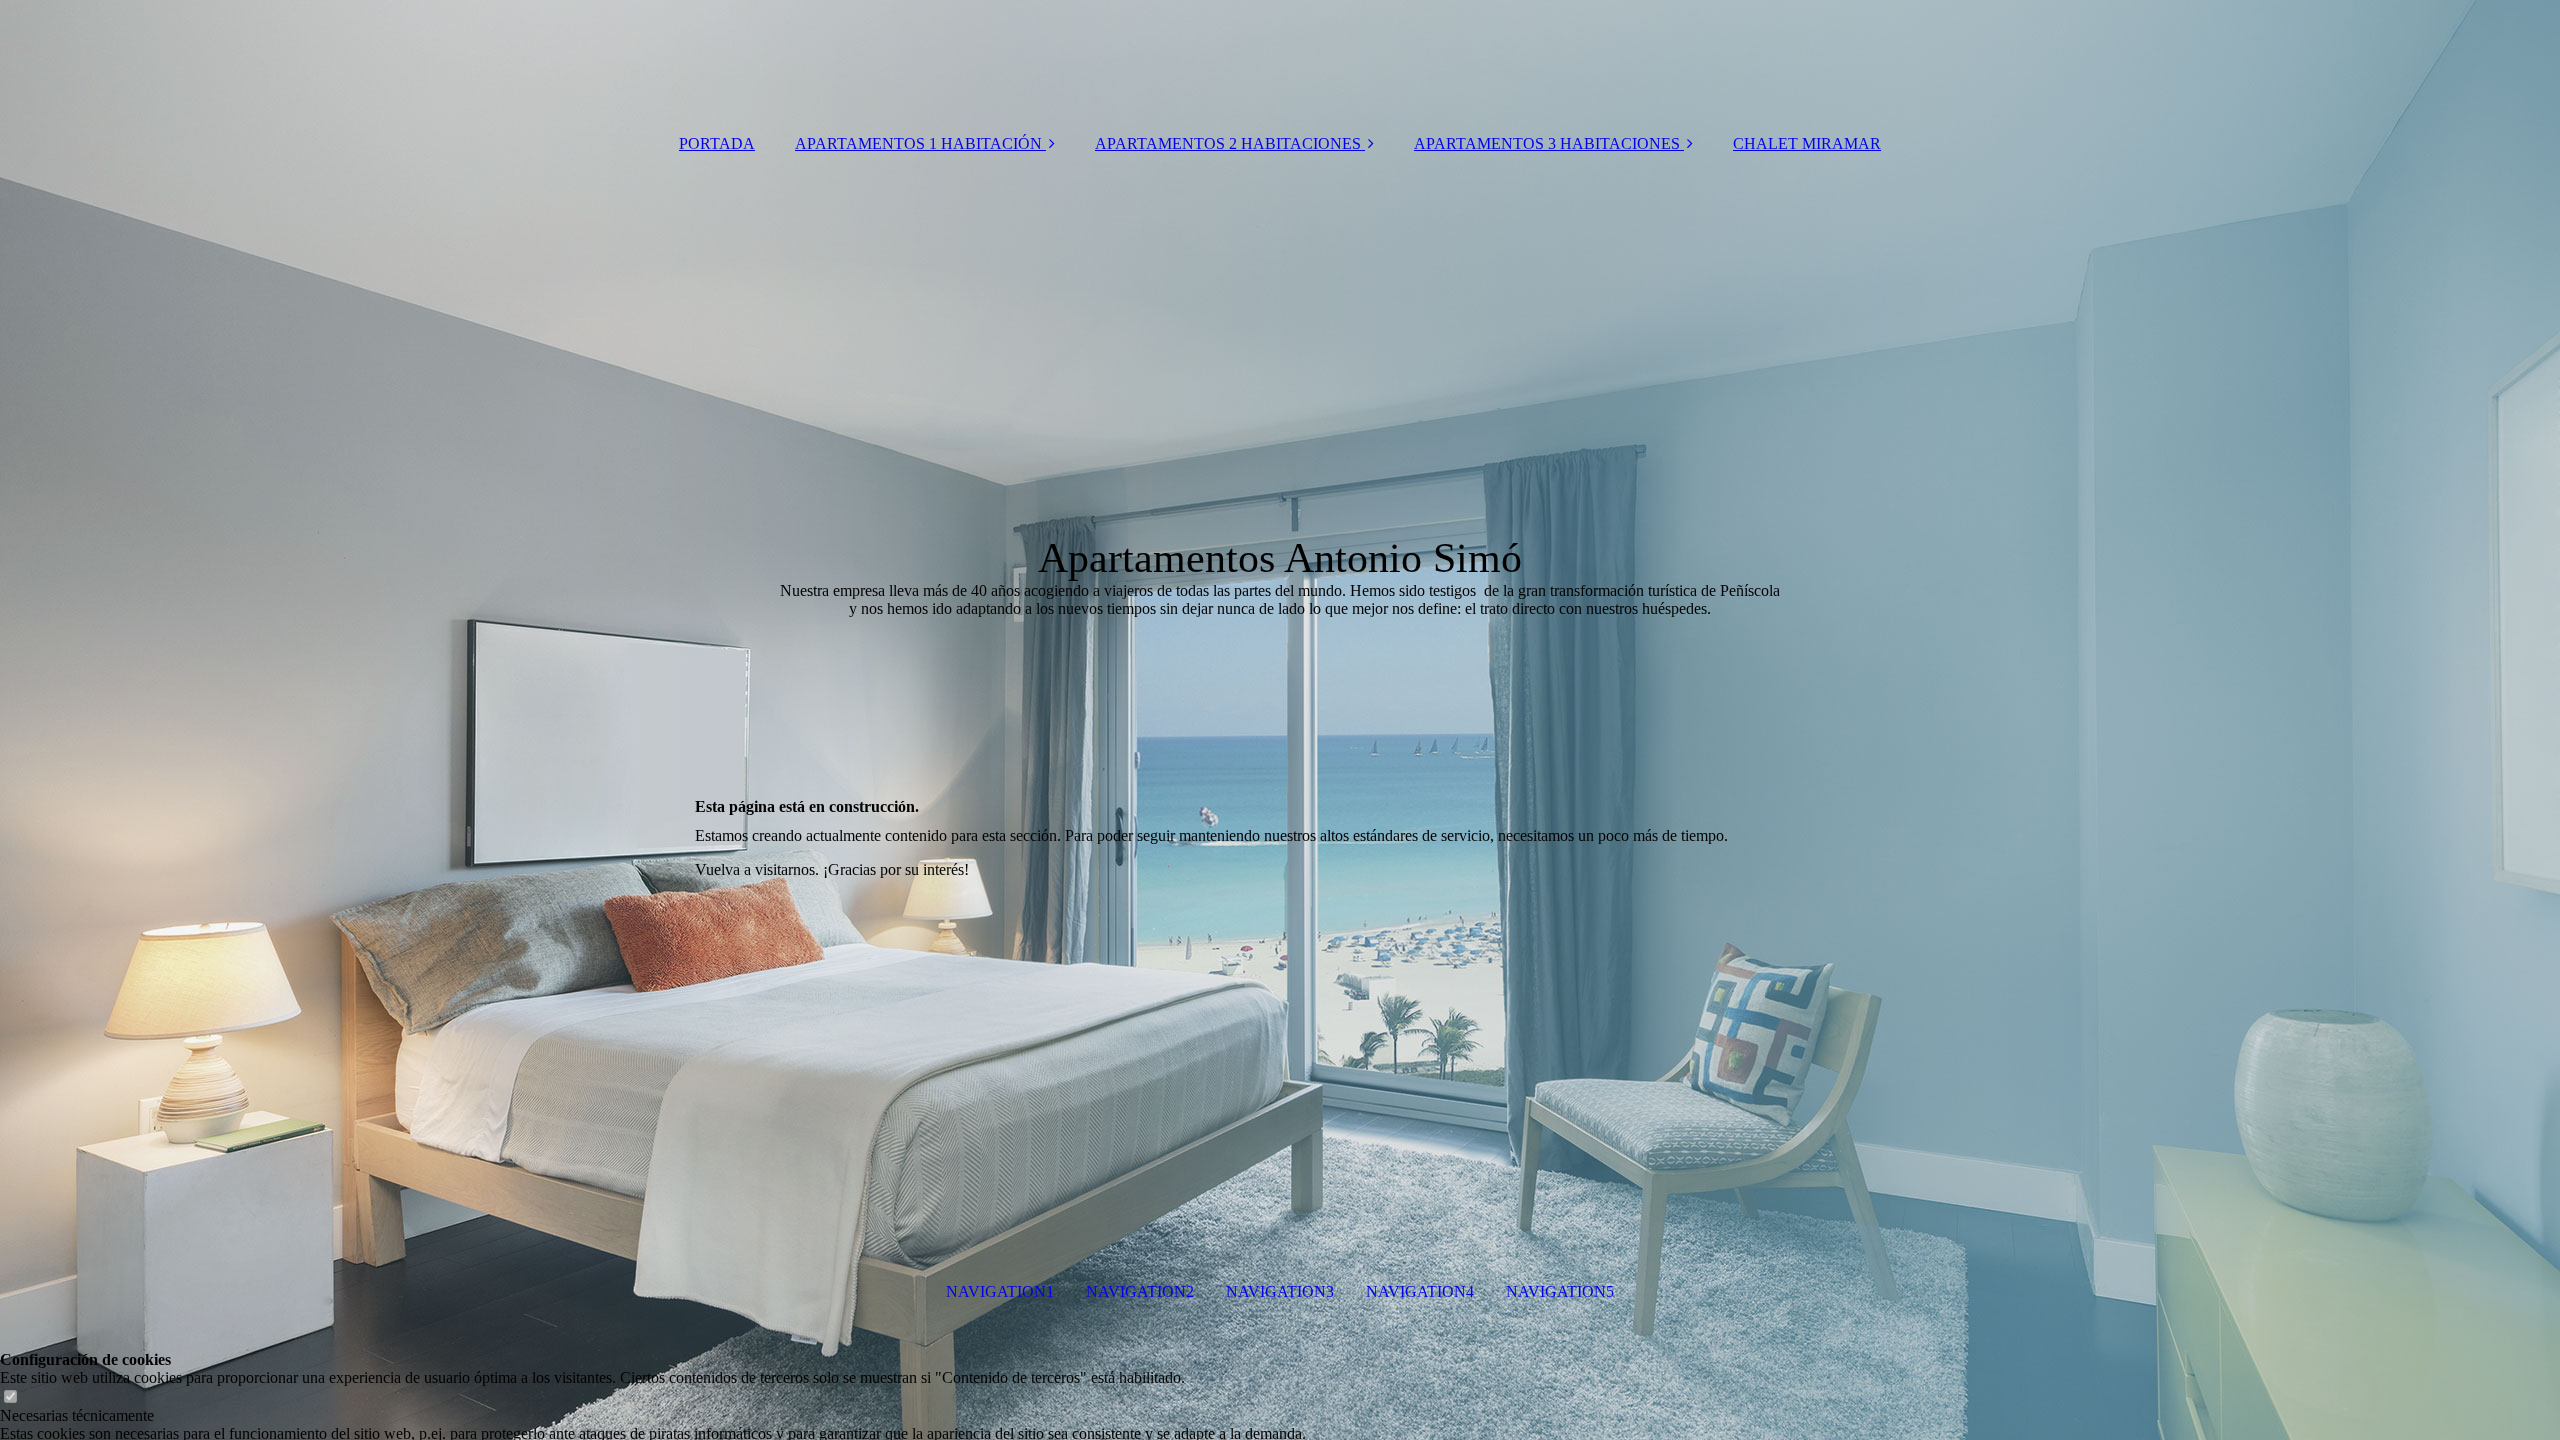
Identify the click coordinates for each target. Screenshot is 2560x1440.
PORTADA (717, 143)
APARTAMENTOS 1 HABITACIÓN (918, 143)
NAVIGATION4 (1420, 1291)
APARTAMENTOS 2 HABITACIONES (1228, 143)
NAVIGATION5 (1560, 1291)
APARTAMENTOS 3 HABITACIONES (1547, 143)
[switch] (10, 1397)
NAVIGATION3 (1280, 1291)
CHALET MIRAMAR (1807, 143)
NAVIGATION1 (1000, 1291)
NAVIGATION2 (1140, 1291)
